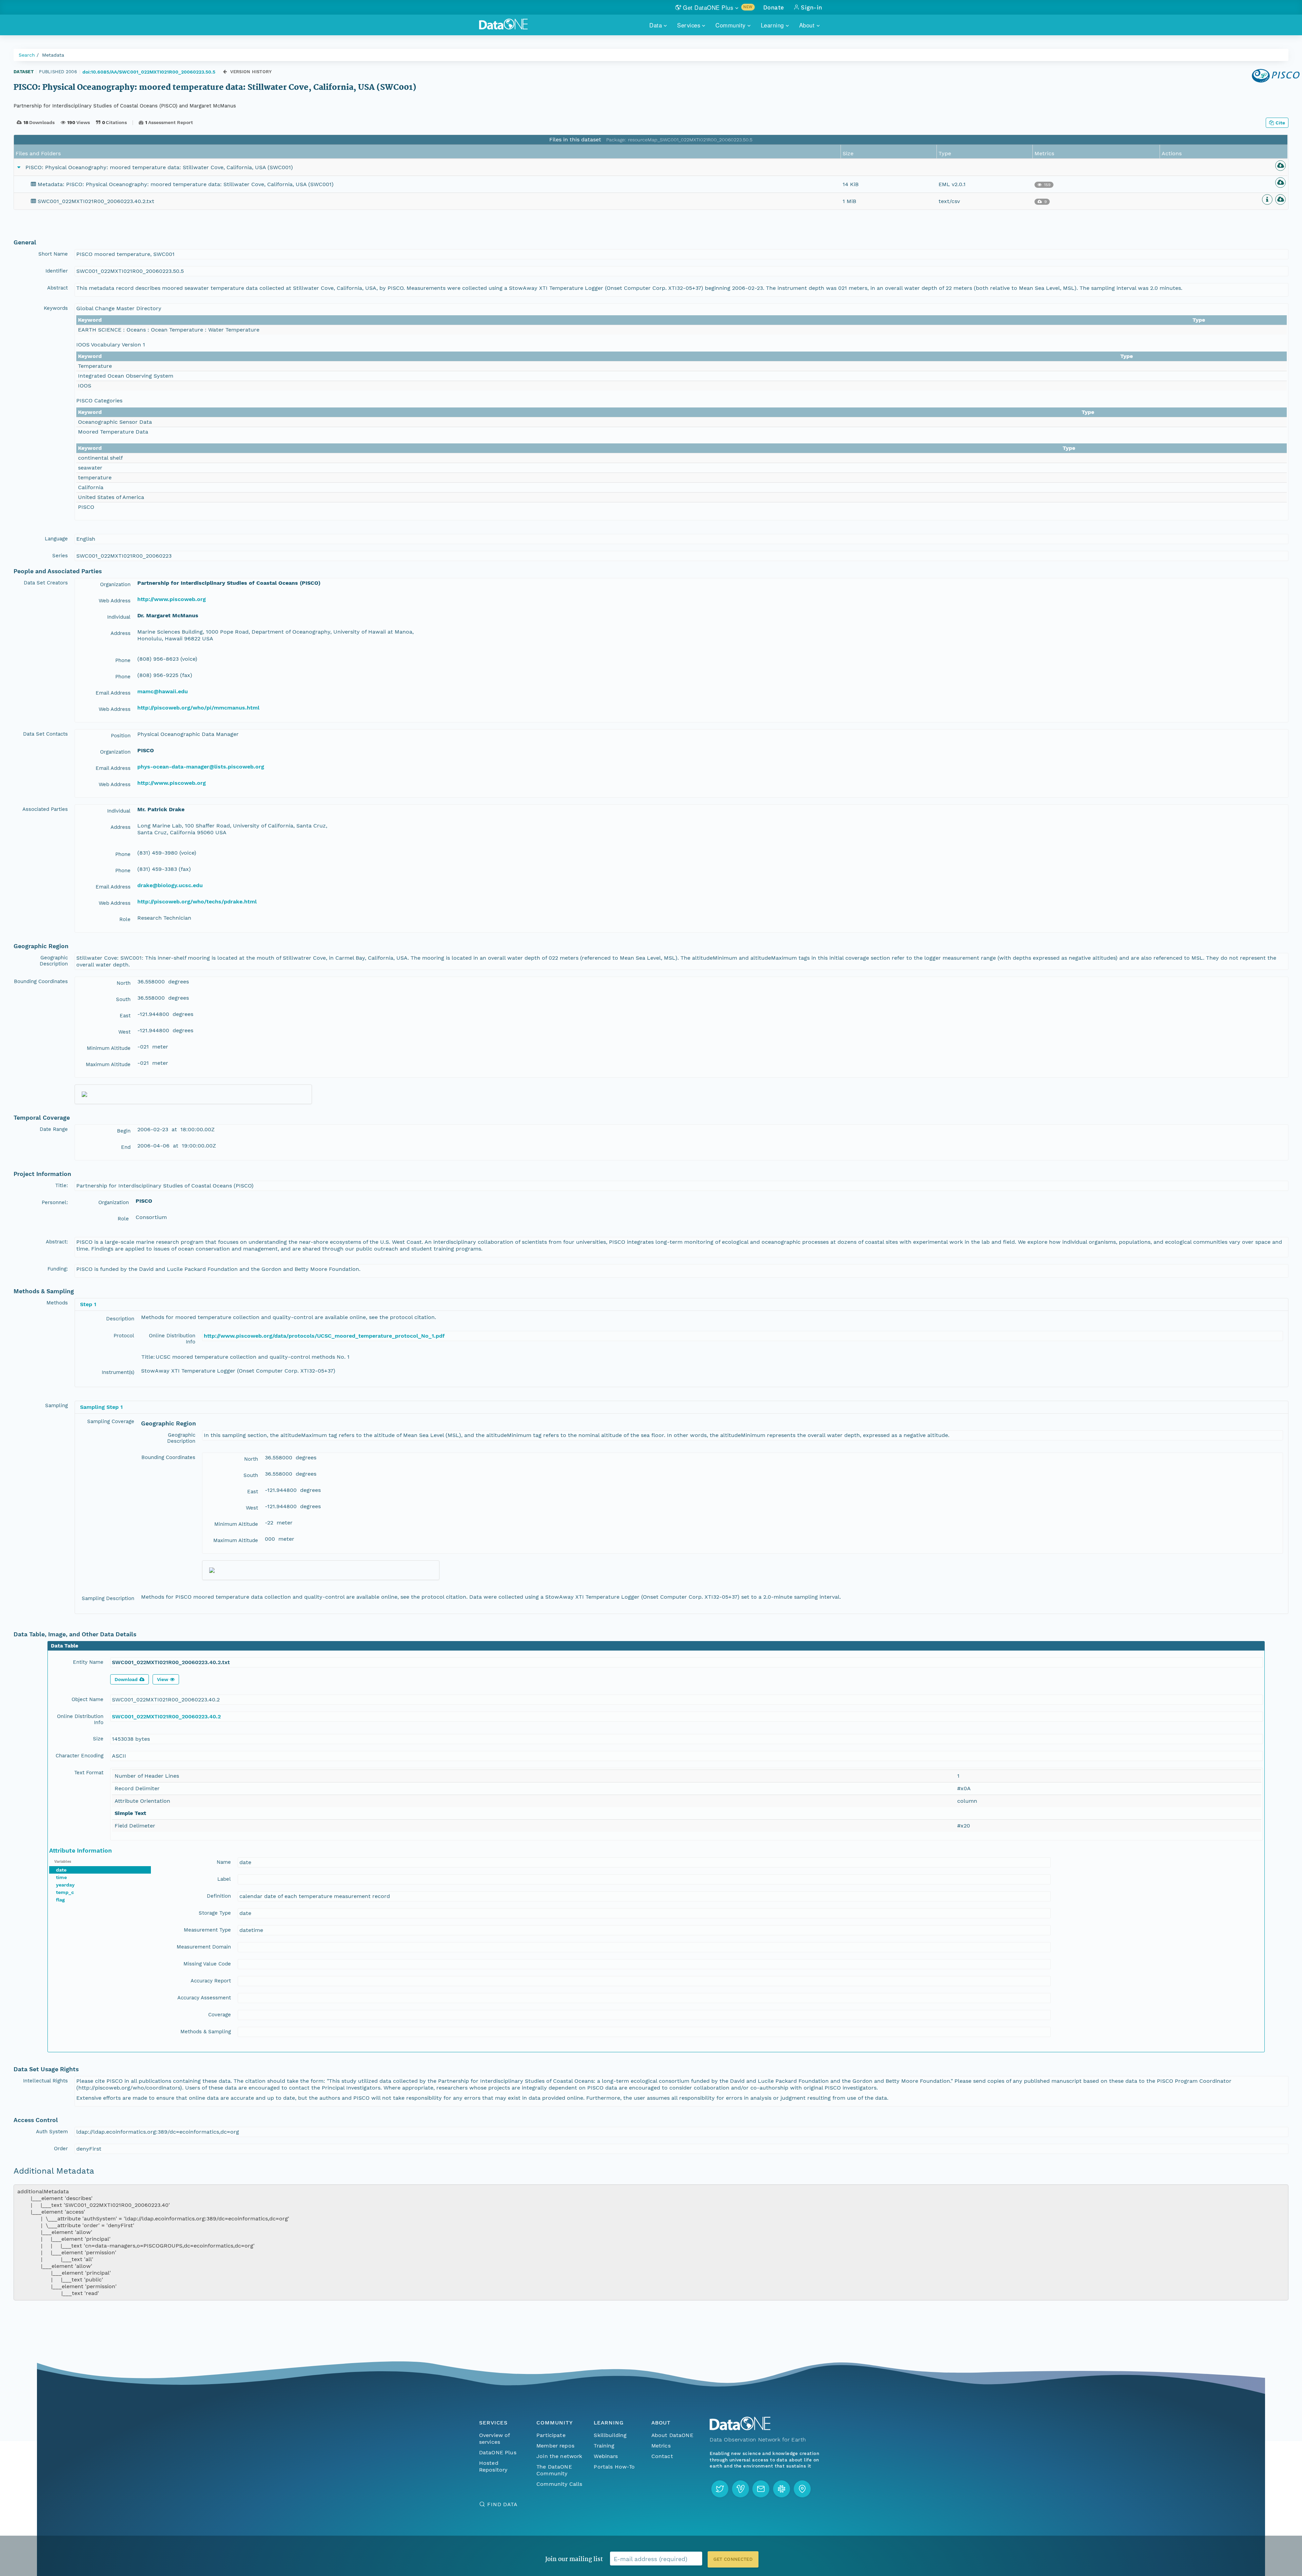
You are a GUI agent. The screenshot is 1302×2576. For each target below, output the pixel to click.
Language (56, 539)
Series (60, 556)
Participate (551, 2435)
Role (125, 919)
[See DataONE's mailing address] (802, 2489)
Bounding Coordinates (41, 981)
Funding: (58, 1269)
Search (27, 55)
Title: (62, 1185)
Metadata (53, 55)
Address (121, 633)
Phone (123, 660)
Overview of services (495, 2439)
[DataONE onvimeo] (741, 2489)
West (124, 1032)
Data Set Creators (46, 583)
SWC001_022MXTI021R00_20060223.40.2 (166, 1716)
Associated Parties (45, 809)
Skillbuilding (610, 2435)
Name (224, 1862)
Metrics (661, 2446)
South (123, 999)
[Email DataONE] (761, 2489)
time (61, 1877)
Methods (57, 1303)
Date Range (54, 1129)
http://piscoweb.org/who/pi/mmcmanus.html (198, 708)
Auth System (52, 2132)
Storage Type (215, 1913)
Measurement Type (207, 1930)
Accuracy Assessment (204, 1998)
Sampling (56, 1405)
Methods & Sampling (206, 2032)
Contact (662, 2456)
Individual (119, 617)
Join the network (559, 2456)
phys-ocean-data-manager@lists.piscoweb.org (201, 767)
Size (98, 1739)
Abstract (57, 288)
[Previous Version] (225, 72)
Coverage (220, 2015)
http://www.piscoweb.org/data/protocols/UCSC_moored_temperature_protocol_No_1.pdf (324, 1336)
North (124, 983)
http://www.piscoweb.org (172, 599)
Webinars (606, 2456)
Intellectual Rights (45, 2081)
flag (60, 1900)
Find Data (502, 2504)
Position (121, 736)
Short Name (53, 254)
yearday (65, 1885)
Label (224, 1879)
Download (126, 1679)
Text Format (89, 1773)
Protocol (124, 1336)
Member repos (555, 2446)
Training (604, 2446)
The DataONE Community (554, 2470)
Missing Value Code (207, 1964)
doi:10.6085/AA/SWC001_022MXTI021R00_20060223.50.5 (149, 72)
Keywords (56, 308)
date (61, 1870)
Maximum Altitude (108, 1064)
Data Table (65, 1646)
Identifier (57, 271)
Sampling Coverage (111, 1421)
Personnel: (55, 1202)
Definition (219, 1896)
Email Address (113, 693)
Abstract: (57, 1242)
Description (120, 1319)
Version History (251, 72)
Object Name (87, 1699)
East (125, 1016)
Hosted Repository (493, 2466)
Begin (124, 1131)
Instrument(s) (118, 1372)
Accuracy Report (211, 1981)
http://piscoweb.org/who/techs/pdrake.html (197, 902)
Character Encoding (80, 1756)
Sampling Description (108, 1598)
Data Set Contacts (45, 734)
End (126, 1147)
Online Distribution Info (172, 1339)
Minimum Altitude (109, 1048)
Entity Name (88, 1662)
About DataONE (672, 2435)
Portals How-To (614, 2467)
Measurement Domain (204, 1947)
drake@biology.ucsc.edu (170, 885)
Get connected (733, 2559)
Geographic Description (54, 961)
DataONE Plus (498, 2452)
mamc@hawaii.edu (163, 691)
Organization (115, 584)
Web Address (115, 601)
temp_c (65, 1892)
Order (61, 2149)
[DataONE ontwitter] (720, 2489)
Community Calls (559, 2484)
